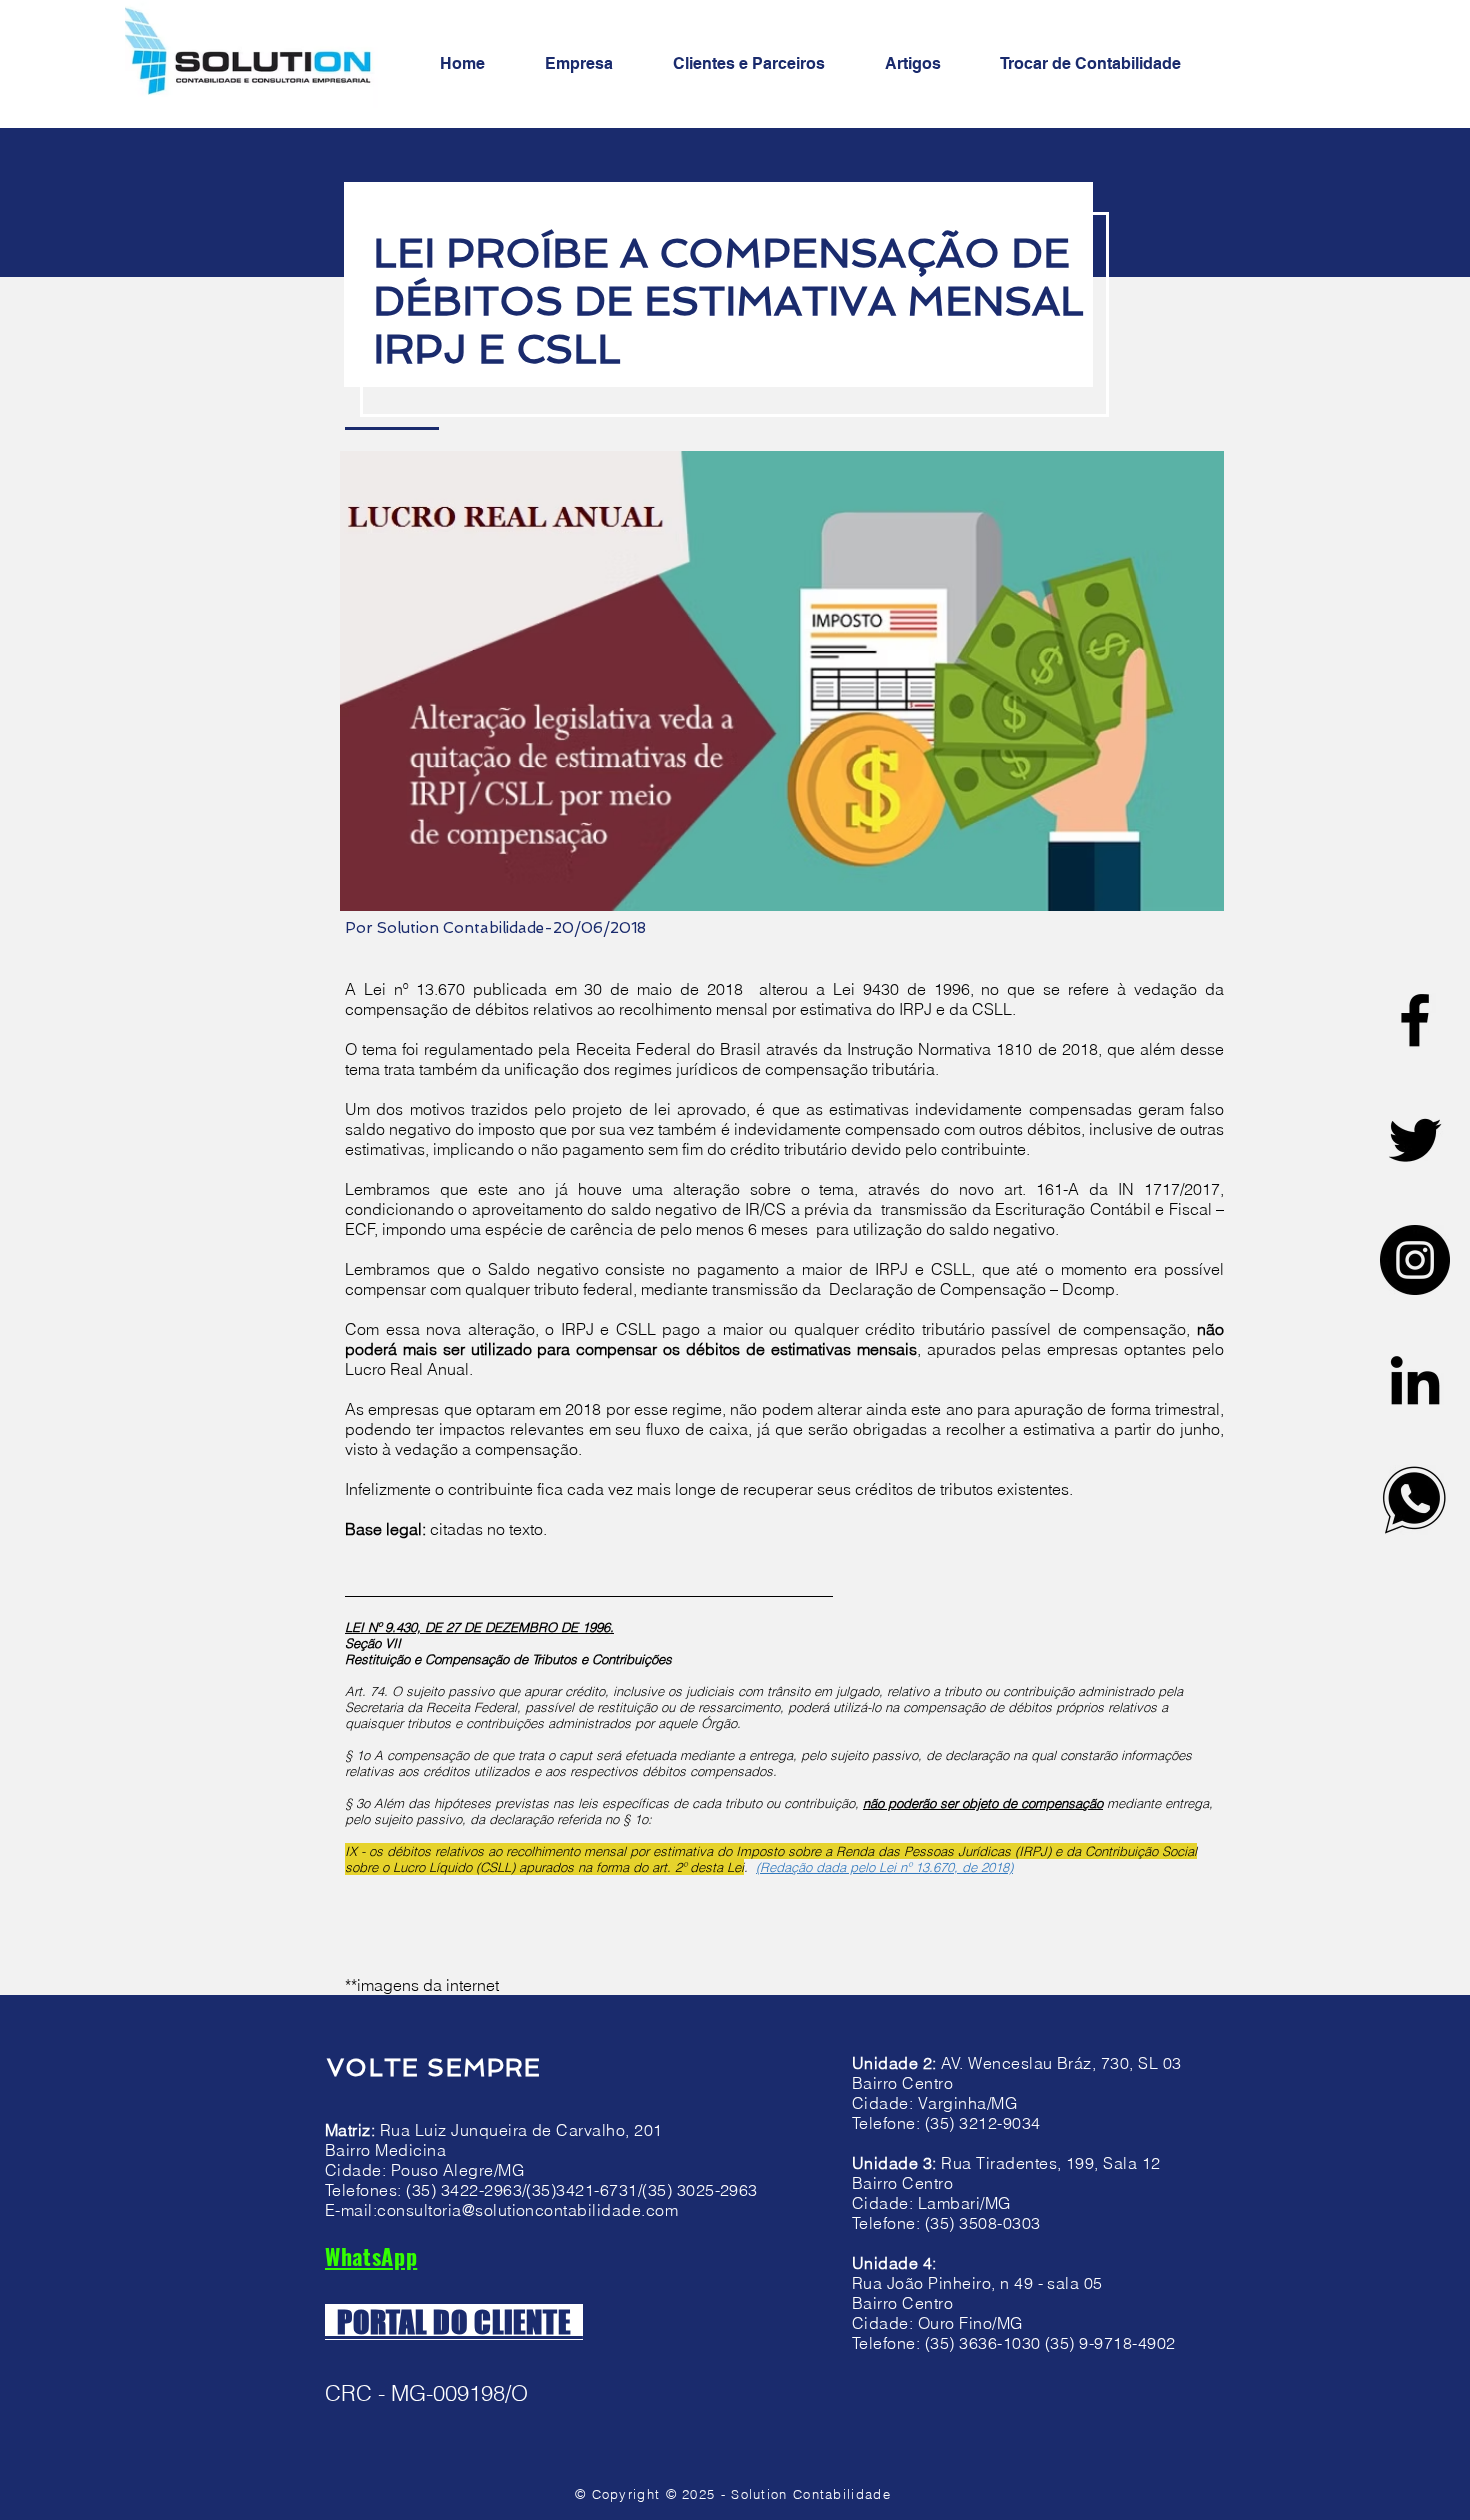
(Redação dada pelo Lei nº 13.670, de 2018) (884, 1867)
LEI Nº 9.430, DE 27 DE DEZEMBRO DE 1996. (479, 1627)
